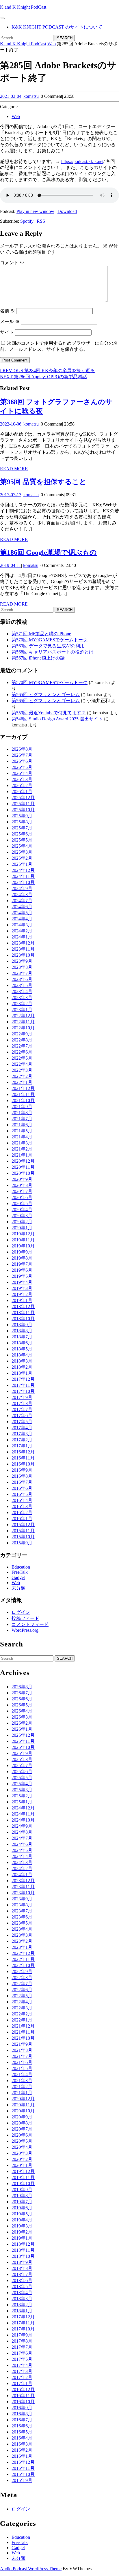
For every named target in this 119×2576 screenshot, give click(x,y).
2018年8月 (22, 1331)
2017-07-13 (11, 495)
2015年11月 (23, 1531)
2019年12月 (23, 1234)
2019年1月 (22, 1300)
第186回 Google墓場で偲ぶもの (48, 552)
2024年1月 (22, 937)
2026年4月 (22, 773)
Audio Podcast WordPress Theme (31, 2569)
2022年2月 (22, 1076)
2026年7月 (22, 755)
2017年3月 (22, 1434)
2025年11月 (23, 804)
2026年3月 (22, 779)
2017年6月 (22, 1416)
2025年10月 (23, 810)
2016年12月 (23, 1452)
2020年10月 (23, 1173)
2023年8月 (22, 967)
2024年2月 (22, 931)
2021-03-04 (11, 96)
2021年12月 (23, 1088)
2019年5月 (22, 1276)
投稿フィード (25, 1618)
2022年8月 (22, 1040)
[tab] (2, 18)
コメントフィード (30, 1624)
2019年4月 (22, 1282)
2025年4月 (22, 846)
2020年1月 (22, 1228)
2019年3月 (22, 1288)
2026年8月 (22, 749)
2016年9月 (22, 1470)
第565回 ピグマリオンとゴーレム (46, 695)
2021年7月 (22, 1119)
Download (67, 211)
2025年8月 (22, 822)
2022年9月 (22, 1034)
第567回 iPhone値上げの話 (38, 658)
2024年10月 (23, 882)
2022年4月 (22, 1064)
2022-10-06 (11, 424)
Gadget (18, 1577)
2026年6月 (22, 761)
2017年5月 (22, 1422)
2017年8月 (22, 1403)
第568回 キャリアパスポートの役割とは (53, 652)
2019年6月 (22, 1270)
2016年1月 (22, 1519)
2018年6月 (22, 1343)
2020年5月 (22, 1203)
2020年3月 (22, 1216)
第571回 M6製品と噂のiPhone (41, 634)
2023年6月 (22, 979)
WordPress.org (25, 1630)
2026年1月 (22, 791)
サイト (7, 332)
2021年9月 (22, 1107)
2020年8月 (22, 1185)
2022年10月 (23, 1028)
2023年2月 (22, 1004)
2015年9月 (22, 1543)
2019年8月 (22, 1258)
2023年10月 (23, 955)
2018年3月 (22, 1361)
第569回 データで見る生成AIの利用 (48, 646)
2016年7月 (22, 1482)
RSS (41, 221)
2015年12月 (23, 1525)
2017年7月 (22, 1409)
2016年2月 (22, 1512)
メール (10, 322)
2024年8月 (22, 894)
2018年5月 (22, 1349)
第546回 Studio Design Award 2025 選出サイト (57, 719)
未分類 (18, 1588)
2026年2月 (22, 785)
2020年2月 (22, 1222)
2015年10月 (23, 1537)
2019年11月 (23, 1240)
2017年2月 (22, 1440)
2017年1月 (22, 1446)
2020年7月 (22, 1191)
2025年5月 (22, 840)
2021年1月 (22, 1155)
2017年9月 (22, 1397)
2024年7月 (22, 901)
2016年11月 (23, 1458)
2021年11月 (23, 1094)
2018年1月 (22, 1373)
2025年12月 (23, 798)
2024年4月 (22, 919)
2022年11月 (23, 1022)
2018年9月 (22, 1325)
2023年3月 (22, 997)
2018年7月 (22, 1337)
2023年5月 (22, 985)
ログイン (21, 1612)
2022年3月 (22, 1070)
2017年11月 (23, 1385)
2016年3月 (22, 1506)
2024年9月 (22, 888)
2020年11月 (23, 1167)
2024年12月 (23, 870)
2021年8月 (22, 1113)
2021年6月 (22, 1125)
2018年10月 (23, 1319)
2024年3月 (22, 925)
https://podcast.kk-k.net (82, 161)
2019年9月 (22, 1252)
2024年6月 (22, 907)
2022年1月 (22, 1082)
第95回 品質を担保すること (43, 482)
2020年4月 (22, 1210)
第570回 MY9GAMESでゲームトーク (50, 640)
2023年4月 (22, 991)
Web (52, 44)
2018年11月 (23, 1313)
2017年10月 (23, 1391)
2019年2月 (22, 1294)
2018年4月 (22, 1355)
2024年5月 (22, 913)
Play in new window (35, 211)
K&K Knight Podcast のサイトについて (57, 27)
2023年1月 (22, 1010)
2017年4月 (22, 1428)
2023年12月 (23, 943)
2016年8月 (22, 1476)
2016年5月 (22, 1494)
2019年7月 (22, 1264)
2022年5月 (22, 1058)
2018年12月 (23, 1306)
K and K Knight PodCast (23, 7)
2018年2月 (22, 1367)
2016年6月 (22, 1488)
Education (21, 1567)
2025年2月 (22, 858)
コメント (12, 263)
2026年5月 (22, 767)
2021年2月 (22, 1149)
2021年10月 (23, 1100)
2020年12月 (23, 1161)
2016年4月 (22, 1500)
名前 (8, 311)
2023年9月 (22, 961)
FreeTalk (20, 1572)
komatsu (31, 96)
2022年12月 (23, 1016)
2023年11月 (23, 949)
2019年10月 (23, 1246)
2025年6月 (22, 834)
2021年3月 (22, 1143)
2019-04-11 (11, 565)
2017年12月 (23, 1379)
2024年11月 (23, 876)
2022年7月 (22, 1046)
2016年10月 (23, 1464)
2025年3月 (22, 852)
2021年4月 (22, 1137)
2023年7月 (22, 973)
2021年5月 (22, 1131)
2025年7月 (22, 828)
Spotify (27, 221)
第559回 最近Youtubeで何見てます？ (49, 713)
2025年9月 (22, 816)
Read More (14, 469)
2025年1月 (22, 864)
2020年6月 (22, 1197)
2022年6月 (22, 1052)
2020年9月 (22, 1179)
